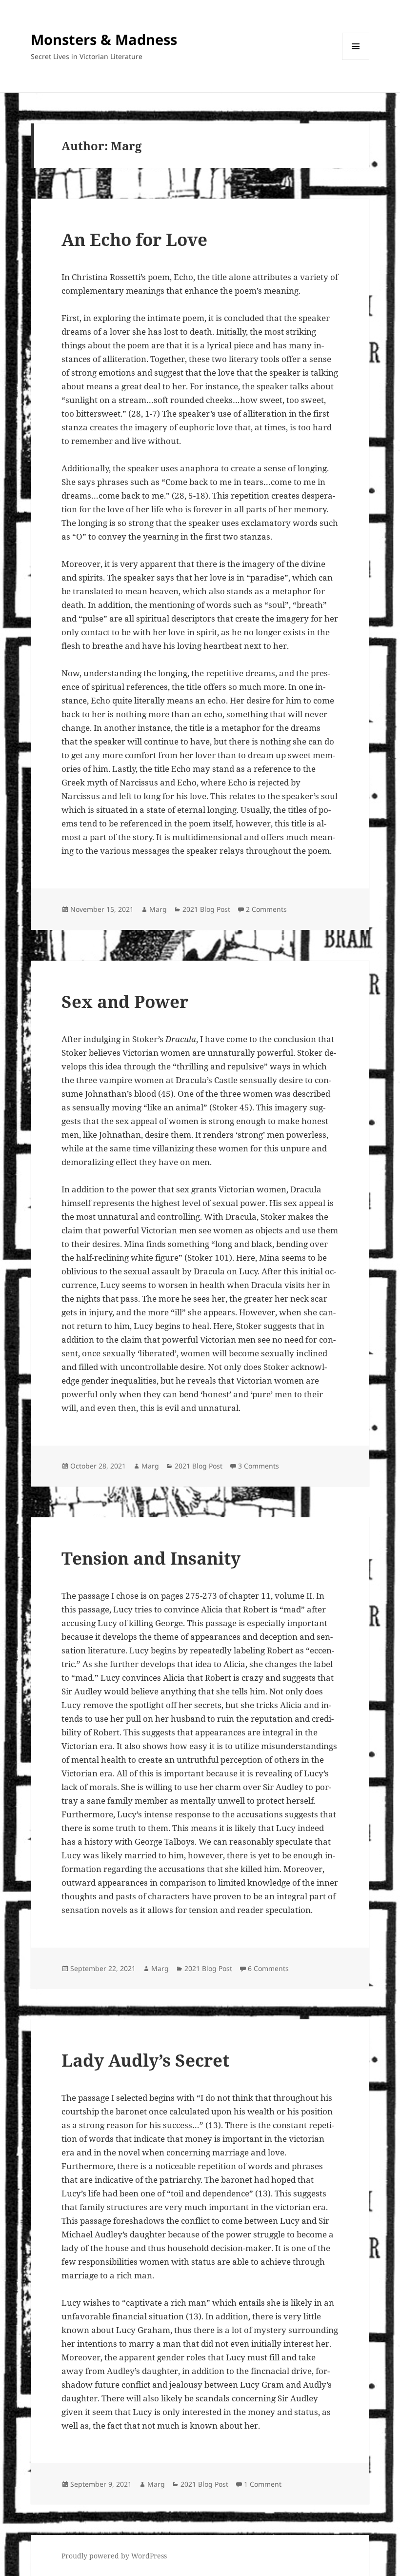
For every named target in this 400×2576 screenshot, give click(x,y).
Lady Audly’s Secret (145, 2060)
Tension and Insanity (151, 1558)
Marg (158, 909)
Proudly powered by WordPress (114, 2556)
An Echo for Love (134, 239)
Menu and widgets (356, 60)
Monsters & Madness (104, 39)
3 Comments (259, 1466)
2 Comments (266, 909)
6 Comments (268, 1968)
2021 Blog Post (206, 909)
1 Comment (263, 2484)
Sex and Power (125, 1001)
